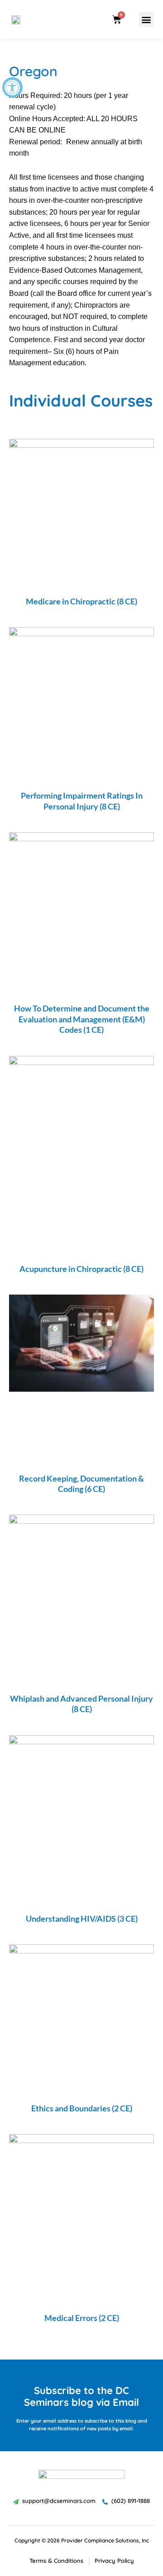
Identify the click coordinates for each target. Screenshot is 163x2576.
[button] (146, 19)
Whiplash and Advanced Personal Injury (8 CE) (81, 1704)
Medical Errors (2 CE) (82, 2318)
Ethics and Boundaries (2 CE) (82, 2108)
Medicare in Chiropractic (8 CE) (81, 601)
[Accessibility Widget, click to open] (12, 87)
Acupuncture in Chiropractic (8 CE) (81, 1269)
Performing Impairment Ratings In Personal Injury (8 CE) (82, 801)
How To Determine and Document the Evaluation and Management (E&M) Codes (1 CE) (82, 1019)
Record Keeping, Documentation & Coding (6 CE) (81, 1484)
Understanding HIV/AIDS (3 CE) (82, 1919)
